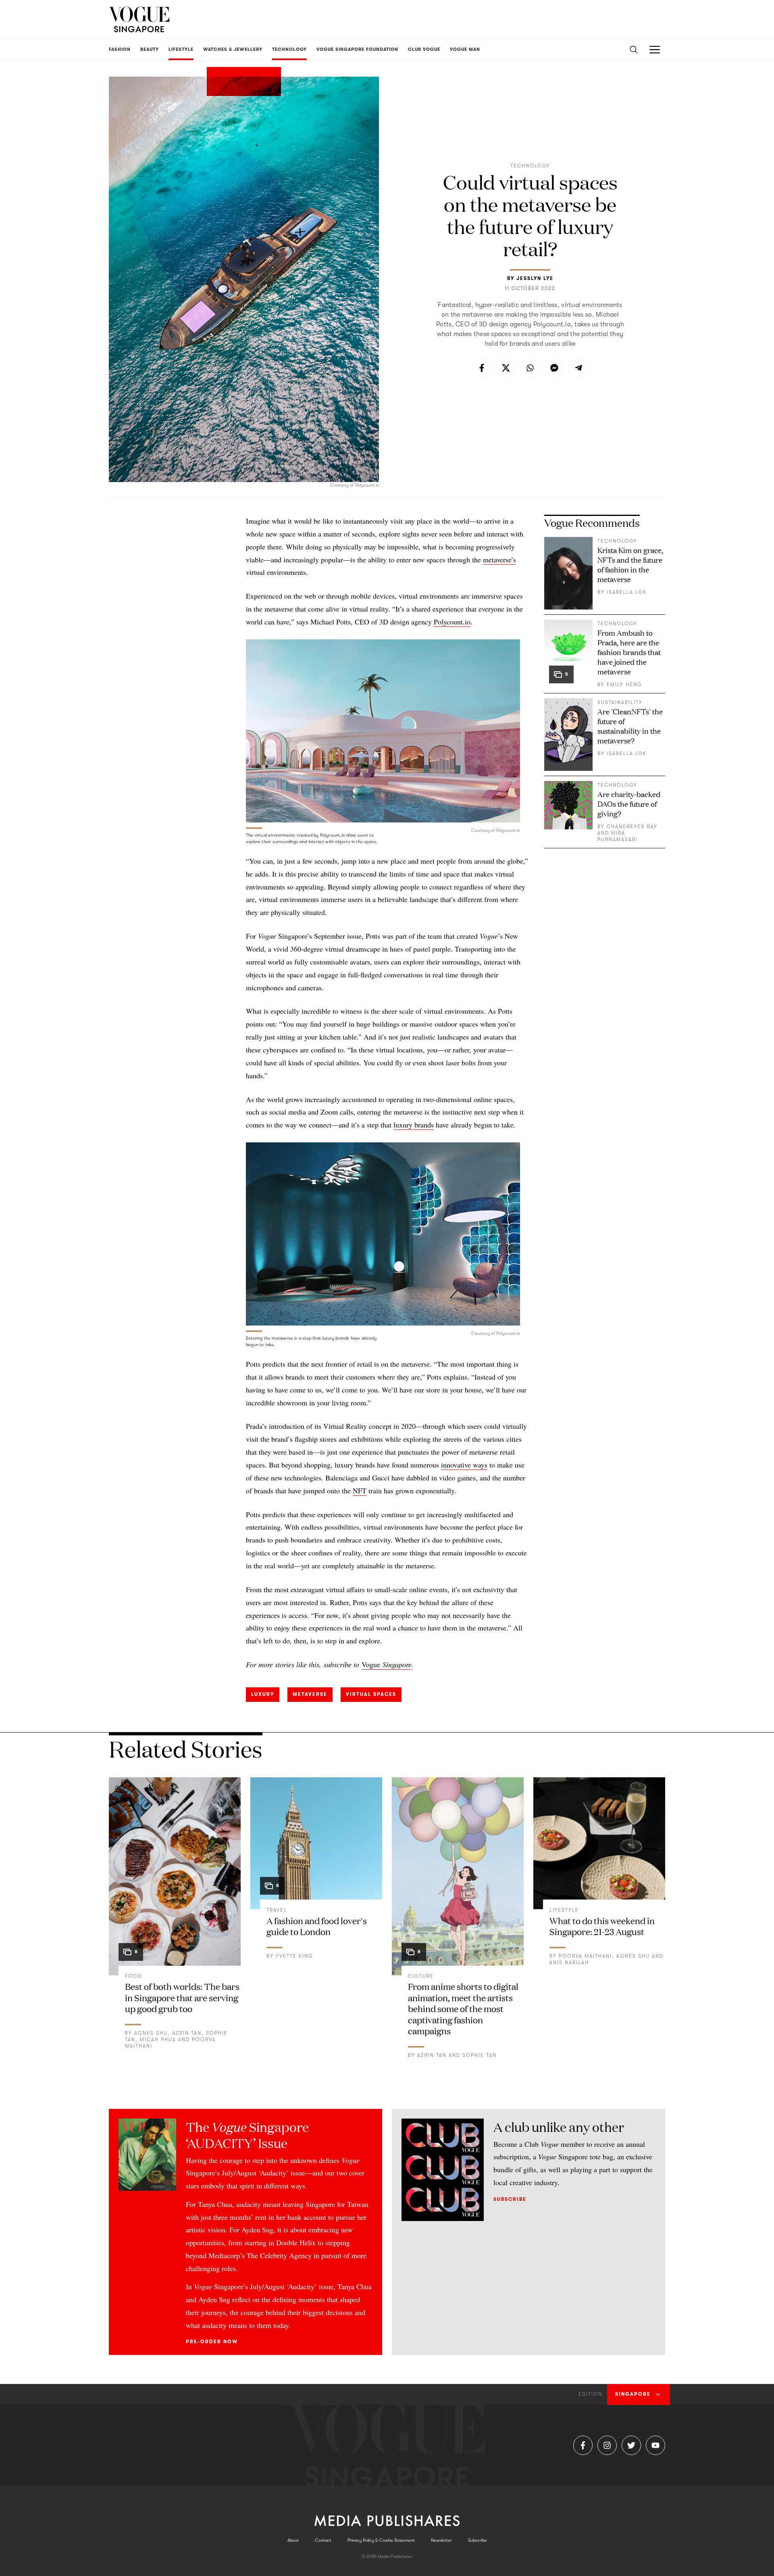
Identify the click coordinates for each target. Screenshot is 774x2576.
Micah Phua (158, 2040)
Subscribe (510, 2199)
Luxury (263, 1694)
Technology (530, 166)
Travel (277, 1910)
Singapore (396, 1664)
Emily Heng (624, 685)
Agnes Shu (151, 2033)
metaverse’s (499, 559)
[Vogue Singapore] (139, 19)
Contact (323, 2540)
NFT (360, 1490)
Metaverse (310, 1694)
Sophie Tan (480, 2055)
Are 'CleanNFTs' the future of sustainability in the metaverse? (630, 726)
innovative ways (464, 1465)
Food (133, 1976)
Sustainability (620, 702)
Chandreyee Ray (632, 827)
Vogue (371, 1664)
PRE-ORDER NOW (212, 2342)
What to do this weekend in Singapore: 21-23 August (602, 1926)
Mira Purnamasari (618, 836)
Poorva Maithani (585, 1956)
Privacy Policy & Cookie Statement (381, 2540)
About (293, 2540)
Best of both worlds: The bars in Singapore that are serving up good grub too (182, 1997)
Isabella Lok (627, 592)
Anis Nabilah (569, 1962)
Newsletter (441, 2540)
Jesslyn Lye (535, 278)
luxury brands (414, 1125)
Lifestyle (564, 1910)
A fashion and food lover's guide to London (317, 1926)
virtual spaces (371, 1694)
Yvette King (294, 1956)
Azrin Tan (187, 2033)
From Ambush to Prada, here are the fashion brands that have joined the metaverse (629, 652)
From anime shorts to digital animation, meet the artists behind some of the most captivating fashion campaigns (463, 2008)
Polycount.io (452, 622)
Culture (421, 1976)
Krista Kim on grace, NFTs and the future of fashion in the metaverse (630, 564)
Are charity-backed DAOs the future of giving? (629, 804)
